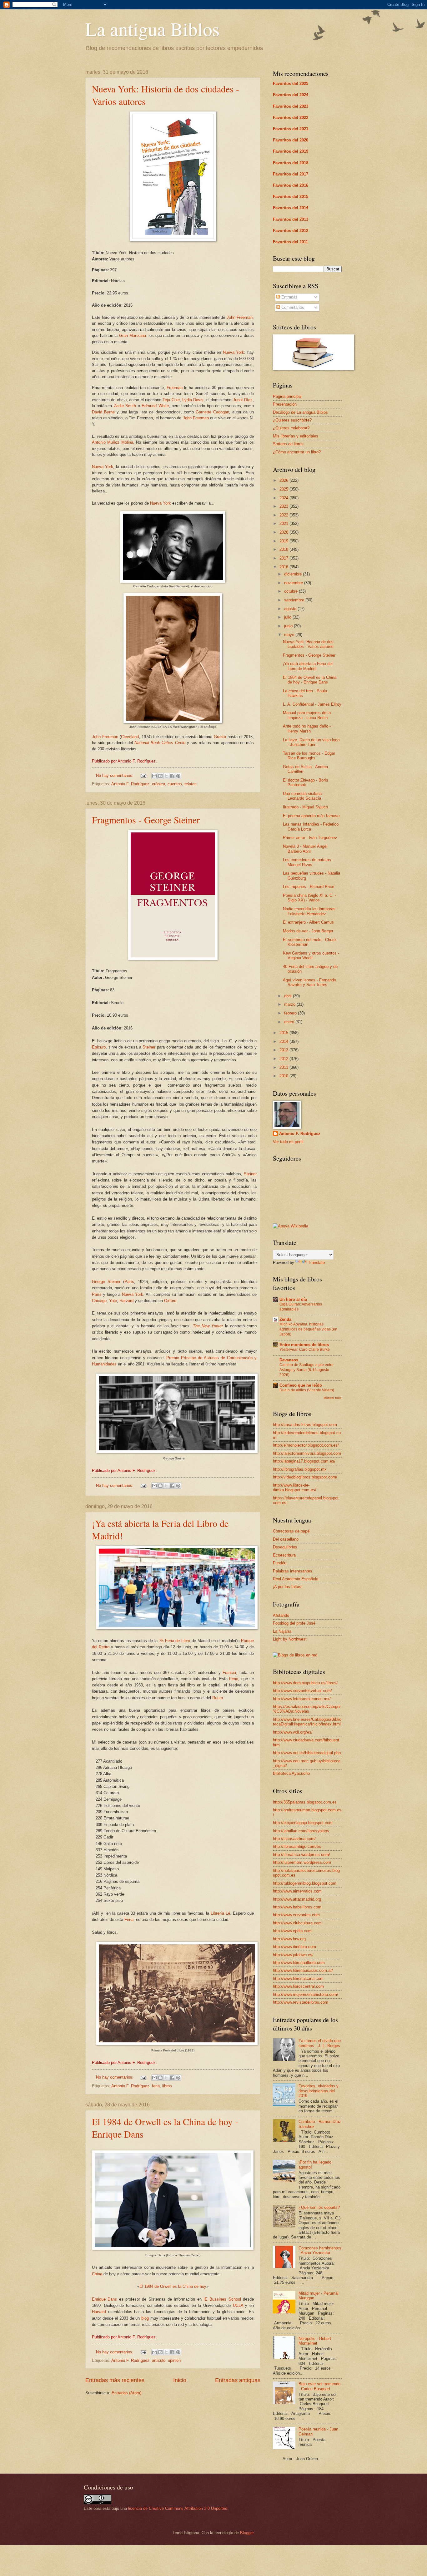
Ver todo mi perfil (288, 1142)
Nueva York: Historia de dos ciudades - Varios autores (308, 644)
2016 (284, 567)
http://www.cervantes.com (296, 1915)
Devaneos (289, 1360)
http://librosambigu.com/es (297, 1846)
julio (288, 617)
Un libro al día (293, 1299)
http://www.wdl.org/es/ (293, 1732)
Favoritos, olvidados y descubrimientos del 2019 (319, 2091)
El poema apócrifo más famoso (311, 816)
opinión (174, 2360)
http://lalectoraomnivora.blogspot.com (307, 1453)
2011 (284, 1067)
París (129, 1282)
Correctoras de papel (292, 1531)
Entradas (289, 297)
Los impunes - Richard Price (309, 887)
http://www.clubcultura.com (297, 1923)
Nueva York (234, 352)
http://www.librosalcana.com (298, 1979)
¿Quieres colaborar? (291, 428)
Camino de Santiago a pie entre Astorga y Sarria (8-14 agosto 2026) (306, 1370)
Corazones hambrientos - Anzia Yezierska (320, 2250)
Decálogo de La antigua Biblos (300, 412)
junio (289, 626)
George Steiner (106, 1282)
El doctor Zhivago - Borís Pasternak (306, 782)
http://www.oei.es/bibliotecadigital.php (307, 1753)
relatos (191, 784)
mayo (290, 635)
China (97, 2274)
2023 (284, 506)
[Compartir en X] (166, 776)
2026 (284, 480)
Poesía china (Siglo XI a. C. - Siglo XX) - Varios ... (309, 898)
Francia (229, 1673)
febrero (291, 1013)
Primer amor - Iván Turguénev (310, 838)
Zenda (285, 1319)
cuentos (175, 784)
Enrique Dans (104, 2299)
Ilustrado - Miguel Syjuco (305, 807)
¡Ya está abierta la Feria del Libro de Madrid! (308, 666)
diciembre (294, 574)
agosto (291, 609)
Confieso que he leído (301, 1385)
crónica (158, 784)
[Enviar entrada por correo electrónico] (143, 775)
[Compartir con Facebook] (172, 776)
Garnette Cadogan (212, 412)
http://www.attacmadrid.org (297, 1899)
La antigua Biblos (152, 29)
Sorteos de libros (288, 444)
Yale (113, 1301)
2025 (284, 489)
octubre (291, 591)
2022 (284, 515)
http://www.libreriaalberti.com (299, 1963)
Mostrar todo (333, 1398)
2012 (284, 1059)
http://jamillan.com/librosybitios (301, 1831)
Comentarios (292, 307)
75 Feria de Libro (175, 1641)
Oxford (170, 1301)
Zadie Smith (125, 406)
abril (289, 996)
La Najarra (282, 1631)
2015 (284, 1033)
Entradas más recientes (115, 2380)
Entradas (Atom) (126, 2393)
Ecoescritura (284, 1555)
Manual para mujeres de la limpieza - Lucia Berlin (307, 715)
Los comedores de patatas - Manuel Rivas (308, 862)
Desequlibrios (285, 1547)
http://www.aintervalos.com (297, 1891)
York (139, 1294)
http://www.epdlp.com (292, 1931)
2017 (284, 558)
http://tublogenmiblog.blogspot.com (305, 1883)
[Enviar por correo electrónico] (154, 776)
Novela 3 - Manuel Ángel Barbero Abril (305, 849)
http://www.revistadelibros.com (301, 2002)
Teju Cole (171, 400)
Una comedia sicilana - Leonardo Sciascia (304, 796)
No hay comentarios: (115, 775)
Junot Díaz (243, 400)
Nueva (128, 1294)
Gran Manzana (133, 336)
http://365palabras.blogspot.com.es (305, 1802)
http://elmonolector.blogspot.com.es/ (306, 1445)
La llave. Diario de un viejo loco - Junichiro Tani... (311, 742)
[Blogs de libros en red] (295, 1655)
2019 (284, 541)
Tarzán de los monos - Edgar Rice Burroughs (309, 756)
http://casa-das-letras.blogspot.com (305, 1425)
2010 (284, 1076)
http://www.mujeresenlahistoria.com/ (306, 1994)
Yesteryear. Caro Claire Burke (305, 1350)
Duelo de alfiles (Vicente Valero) (307, 1390)
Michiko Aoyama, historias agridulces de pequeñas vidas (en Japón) (308, 1329)
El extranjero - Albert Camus (308, 922)
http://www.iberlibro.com (294, 1947)
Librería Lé (220, 1913)
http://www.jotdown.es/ (293, 1955)
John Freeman (240, 317)
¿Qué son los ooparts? (319, 2207)
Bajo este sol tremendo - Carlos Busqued (319, 2386)
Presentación (285, 404)
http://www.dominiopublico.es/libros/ (305, 1683)
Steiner (149, 1047)
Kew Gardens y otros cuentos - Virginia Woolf (311, 955)
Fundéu (280, 1563)
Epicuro (99, 1047)
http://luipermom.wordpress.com (302, 1862)
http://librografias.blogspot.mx (300, 1469)
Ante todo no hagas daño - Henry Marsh (307, 728)
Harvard (126, 1301)
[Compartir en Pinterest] (178, 776)
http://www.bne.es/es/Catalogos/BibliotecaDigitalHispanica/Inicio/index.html (307, 1722)
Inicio (180, 2380)
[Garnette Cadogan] (173, 582)
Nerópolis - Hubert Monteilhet (315, 2341)
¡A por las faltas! (288, 1587)
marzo (290, 1004)
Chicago (99, 1301)
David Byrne (103, 412)
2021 (284, 523)
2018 (284, 549)
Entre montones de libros (304, 1345)
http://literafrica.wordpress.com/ (301, 1855)
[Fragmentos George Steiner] (173, 958)
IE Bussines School (222, 2299)
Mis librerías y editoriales (296, 436)
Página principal (287, 396)
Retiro (218, 1698)
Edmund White (155, 406)
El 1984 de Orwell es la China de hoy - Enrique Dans (310, 680)
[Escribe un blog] (160, 776)
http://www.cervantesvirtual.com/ (302, 1691)
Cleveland (130, 737)
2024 (284, 498)
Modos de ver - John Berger (308, 931)
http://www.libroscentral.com (298, 1986)
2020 (284, 532)
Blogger (247, 2533)
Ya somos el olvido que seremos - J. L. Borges (320, 2043)
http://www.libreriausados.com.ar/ (303, 1970)
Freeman (175, 388)
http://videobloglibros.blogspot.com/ (305, 1477)
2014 (284, 1041)
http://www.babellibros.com (297, 1907)
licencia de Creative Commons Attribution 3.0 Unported (178, 2508)
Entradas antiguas (238, 2380)
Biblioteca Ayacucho (291, 1773)
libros (167, 2086)
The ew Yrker (208, 1326)
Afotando (281, 1615)
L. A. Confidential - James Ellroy (312, 704)
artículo (159, 2360)
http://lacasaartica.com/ (294, 1839)
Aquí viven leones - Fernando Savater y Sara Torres (309, 982)
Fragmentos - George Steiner (146, 820)
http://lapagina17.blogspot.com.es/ (304, 1461)
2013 (284, 1050)
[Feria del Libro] (177, 1628)
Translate (316, 1263)
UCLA (238, 2305)
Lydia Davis (193, 400)
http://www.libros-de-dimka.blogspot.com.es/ (295, 1488)
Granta (220, 737)
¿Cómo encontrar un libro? (297, 452)
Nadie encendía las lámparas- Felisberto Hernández (310, 911)
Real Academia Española (296, 1579)
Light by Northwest (290, 1639)
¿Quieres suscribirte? (292, 420)
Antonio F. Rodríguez (130, 784)
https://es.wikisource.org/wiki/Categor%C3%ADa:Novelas (307, 1709)
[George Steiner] (177, 1451)
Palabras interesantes (293, 1571)
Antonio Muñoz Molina (113, 442)
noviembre (294, 583)
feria (156, 2086)
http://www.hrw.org (289, 1939)
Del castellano (286, 1539)
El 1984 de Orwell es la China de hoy (173, 2286)
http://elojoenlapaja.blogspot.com (303, 1823)
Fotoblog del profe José (294, 1623)
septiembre (295, 600)
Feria (233, 1679)
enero (290, 1022)
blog (145, 2318)
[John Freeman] (173, 722)
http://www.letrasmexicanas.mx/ (302, 1699)
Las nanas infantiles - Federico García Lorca (311, 827)
